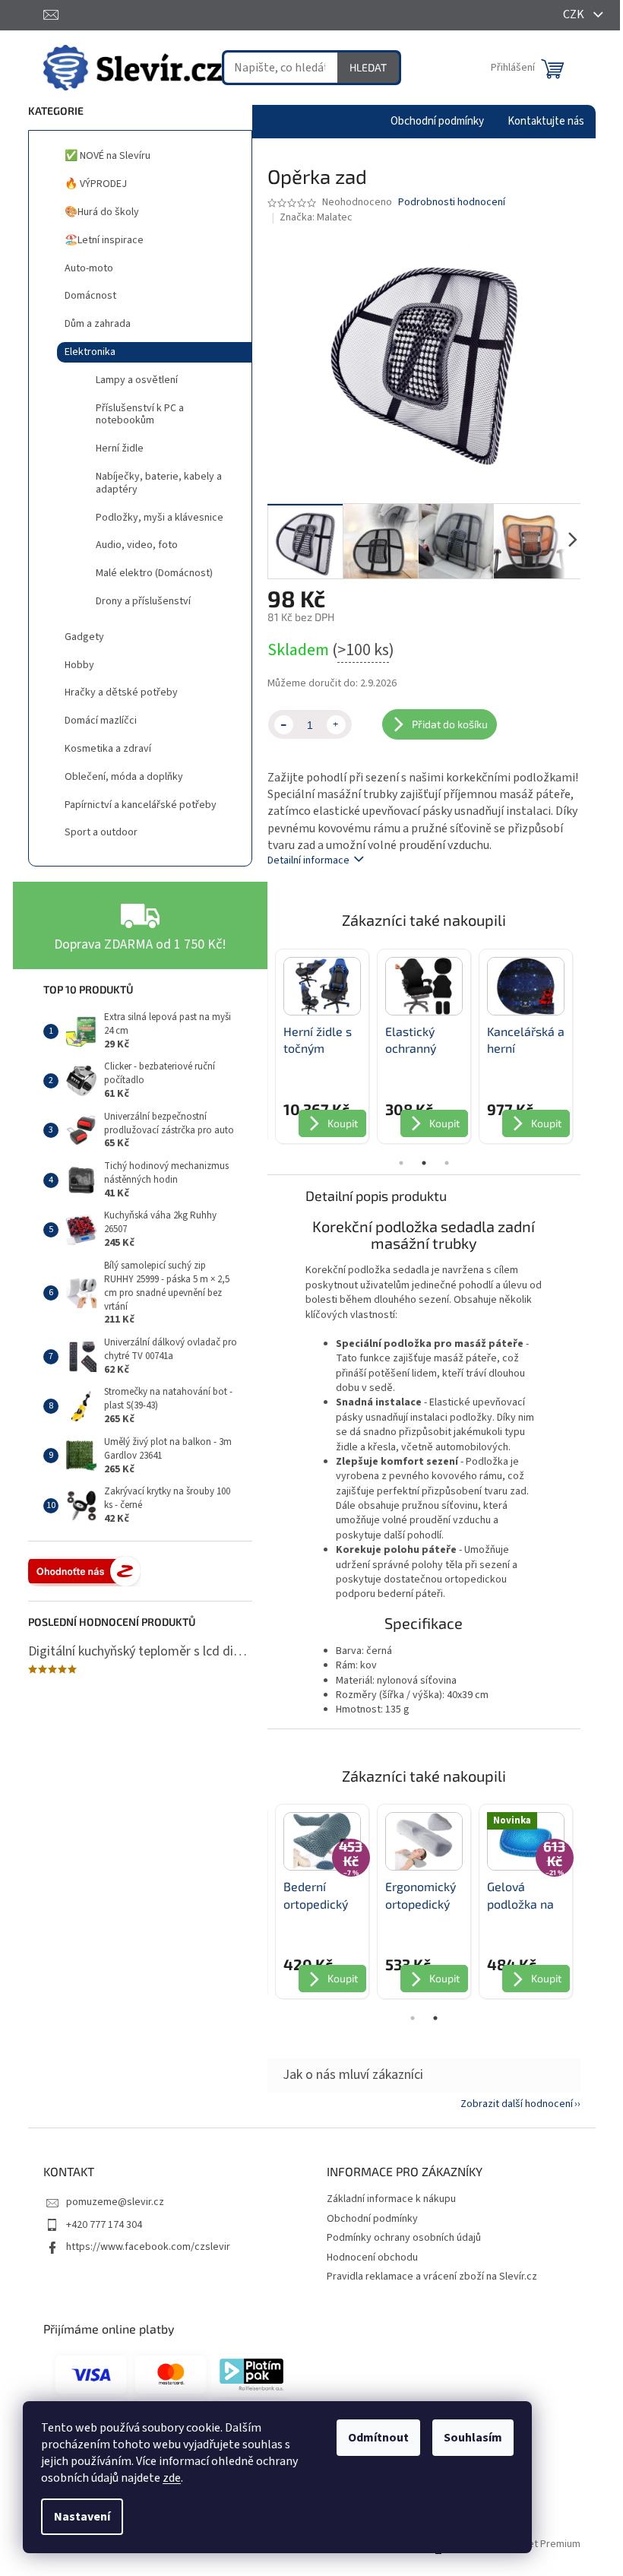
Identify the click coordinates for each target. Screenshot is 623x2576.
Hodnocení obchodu (372, 2258)
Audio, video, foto (137, 545)
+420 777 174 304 (104, 2225)
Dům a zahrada (98, 324)
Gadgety (84, 637)
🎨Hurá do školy (102, 212)
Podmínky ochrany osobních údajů (404, 2238)
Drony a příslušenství (143, 601)
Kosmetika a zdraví (108, 749)
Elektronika (90, 352)
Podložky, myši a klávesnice (160, 518)
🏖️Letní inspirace (104, 240)
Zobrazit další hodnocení (517, 2104)
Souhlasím (473, 2438)
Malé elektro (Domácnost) (154, 573)
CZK (575, 14)
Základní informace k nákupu (391, 2199)
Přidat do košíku (450, 724)
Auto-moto (89, 268)
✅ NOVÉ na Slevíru (108, 156)
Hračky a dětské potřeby (121, 692)
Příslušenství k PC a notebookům (140, 415)
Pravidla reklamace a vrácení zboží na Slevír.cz (432, 2277)
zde (172, 2478)
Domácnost (90, 296)
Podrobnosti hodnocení (452, 203)
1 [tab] (401, 1163)
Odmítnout (378, 2438)
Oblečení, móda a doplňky (124, 777)
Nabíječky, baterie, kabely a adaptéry (159, 483)
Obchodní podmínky (372, 2219)
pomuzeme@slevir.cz (115, 2202)
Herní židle (120, 448)
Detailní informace (308, 860)
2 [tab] (424, 1163)
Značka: (316, 217)
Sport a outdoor (101, 832)
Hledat (368, 67)
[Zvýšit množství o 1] (336, 725)
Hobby (79, 665)
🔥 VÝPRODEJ (96, 184)
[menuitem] (437, 122)
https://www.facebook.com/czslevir (148, 2247)
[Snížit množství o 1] (284, 725)
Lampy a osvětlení (137, 380)
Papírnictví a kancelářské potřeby (141, 805)
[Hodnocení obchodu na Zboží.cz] (84, 1571)
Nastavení (82, 2517)
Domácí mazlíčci (101, 721)
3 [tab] (447, 1163)
